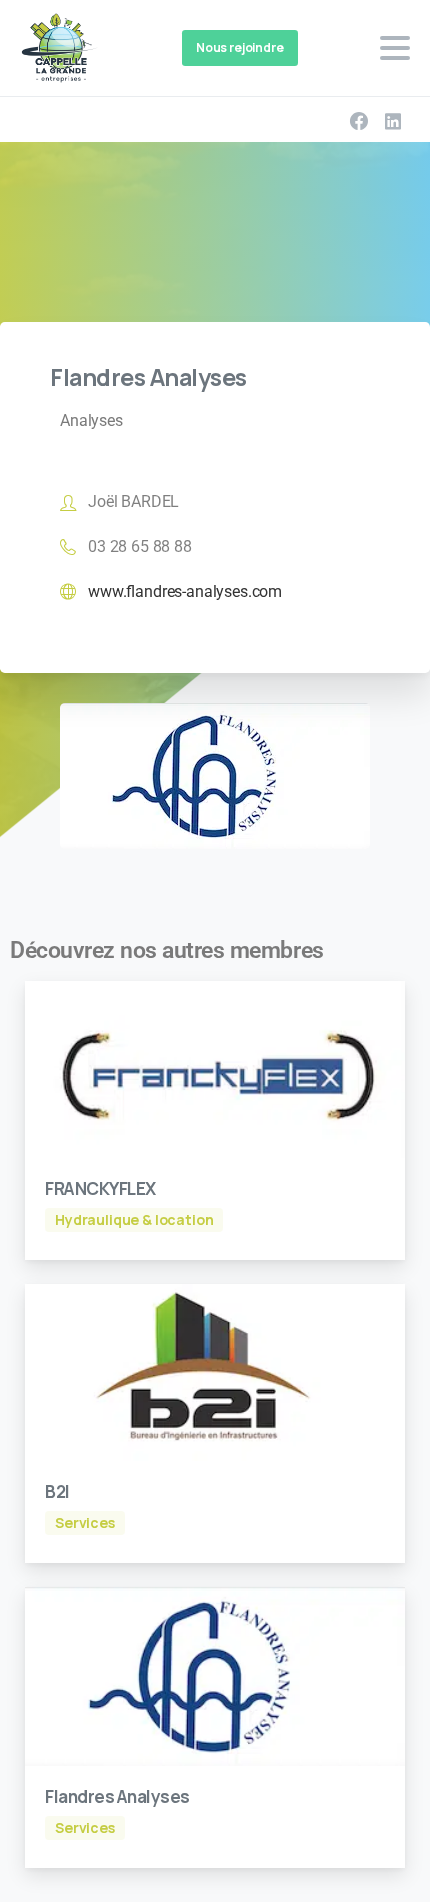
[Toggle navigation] (395, 48)
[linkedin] (393, 121)
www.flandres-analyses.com (185, 591)
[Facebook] (359, 121)
